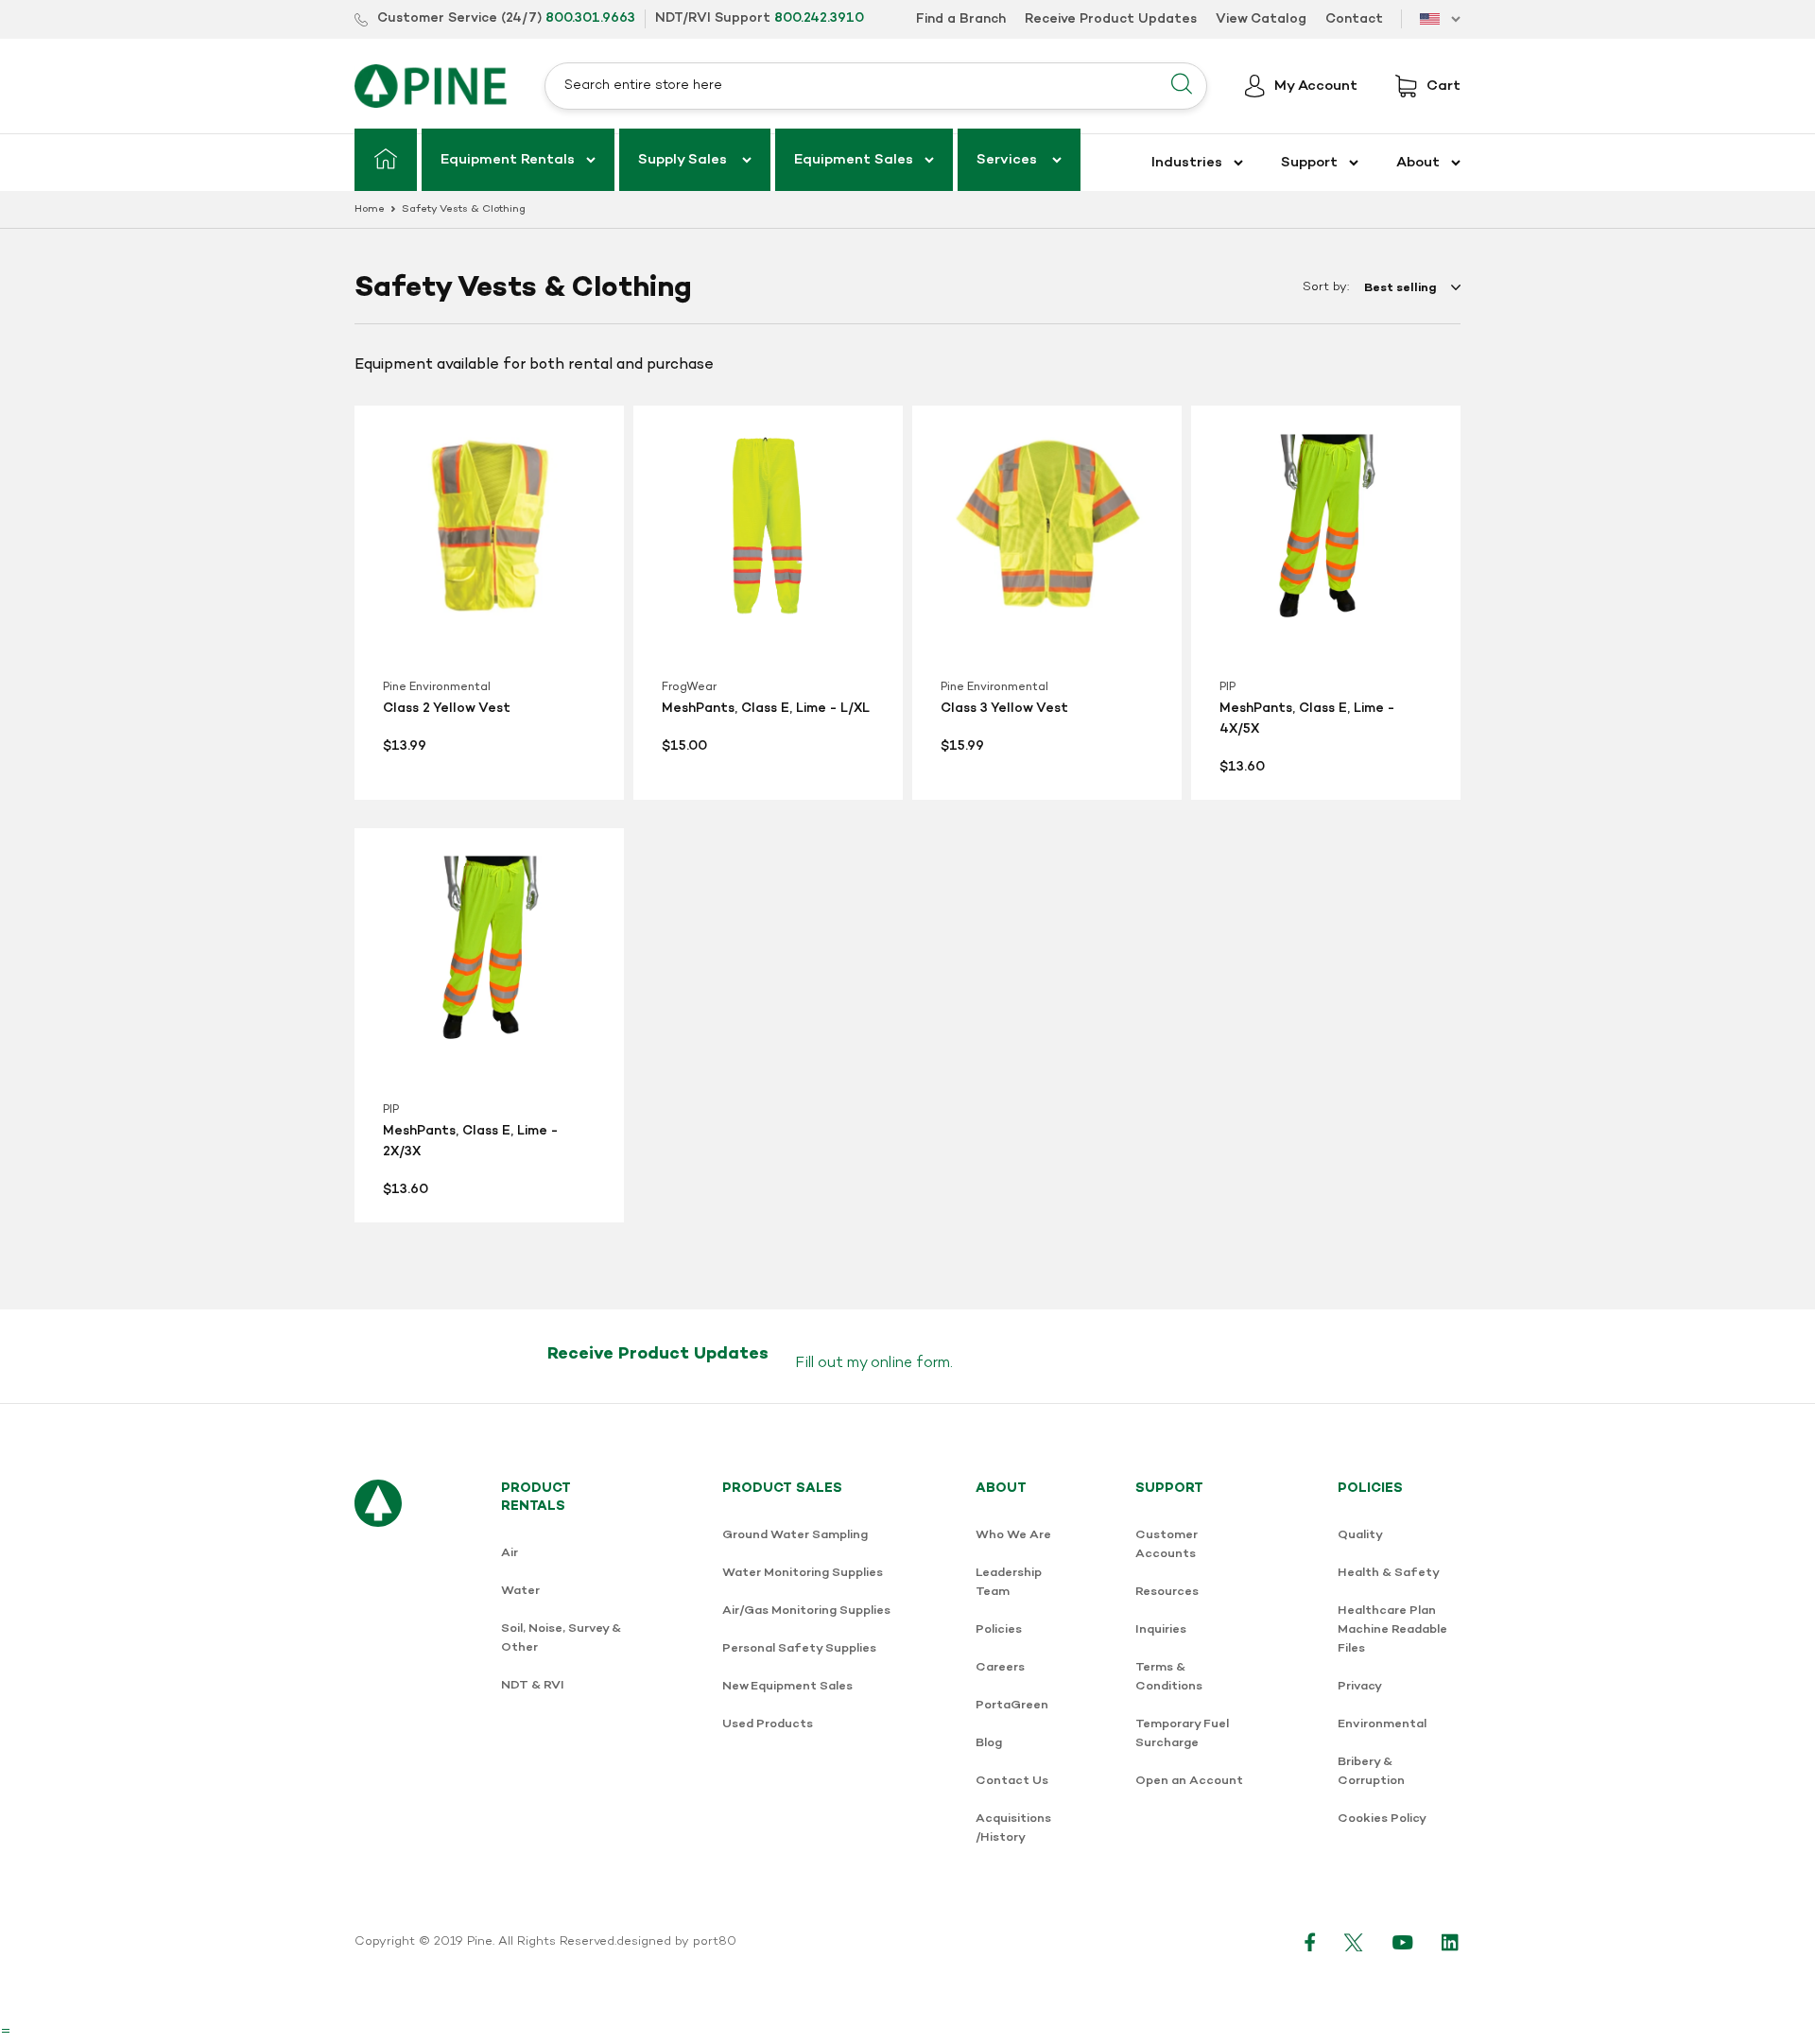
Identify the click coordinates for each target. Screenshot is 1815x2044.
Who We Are (1013, 1535)
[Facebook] (1310, 1942)
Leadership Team (1009, 1582)
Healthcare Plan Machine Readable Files (1392, 1629)
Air (510, 1553)
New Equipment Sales (787, 1686)
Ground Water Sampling (795, 1535)
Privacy (1360, 1686)
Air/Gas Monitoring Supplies (806, 1611)
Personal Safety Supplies (799, 1648)
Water (520, 1591)
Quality (1360, 1535)
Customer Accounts (1167, 1544)
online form (910, 1363)
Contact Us (1012, 1781)
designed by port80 (676, 1942)
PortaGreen (1012, 1705)
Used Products (768, 1724)
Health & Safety (1389, 1573)
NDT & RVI (533, 1685)
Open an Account (1189, 1781)
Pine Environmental (437, 687)
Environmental (1382, 1724)
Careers (1000, 1667)
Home (370, 209)
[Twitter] (1354, 1942)
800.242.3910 (819, 18)
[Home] (386, 160)
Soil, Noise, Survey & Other (561, 1638)
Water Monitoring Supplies (803, 1573)
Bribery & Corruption (1371, 1771)
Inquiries (1161, 1629)
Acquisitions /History (1013, 1828)
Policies (999, 1629)
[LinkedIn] (1451, 1942)
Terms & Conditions (1169, 1677)
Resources (1167, 1592)
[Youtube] (1403, 1942)
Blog (989, 1743)
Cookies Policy (1382, 1819)
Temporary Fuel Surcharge (1182, 1733)
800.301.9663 (590, 18)
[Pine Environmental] (431, 86)
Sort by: (1326, 287)
